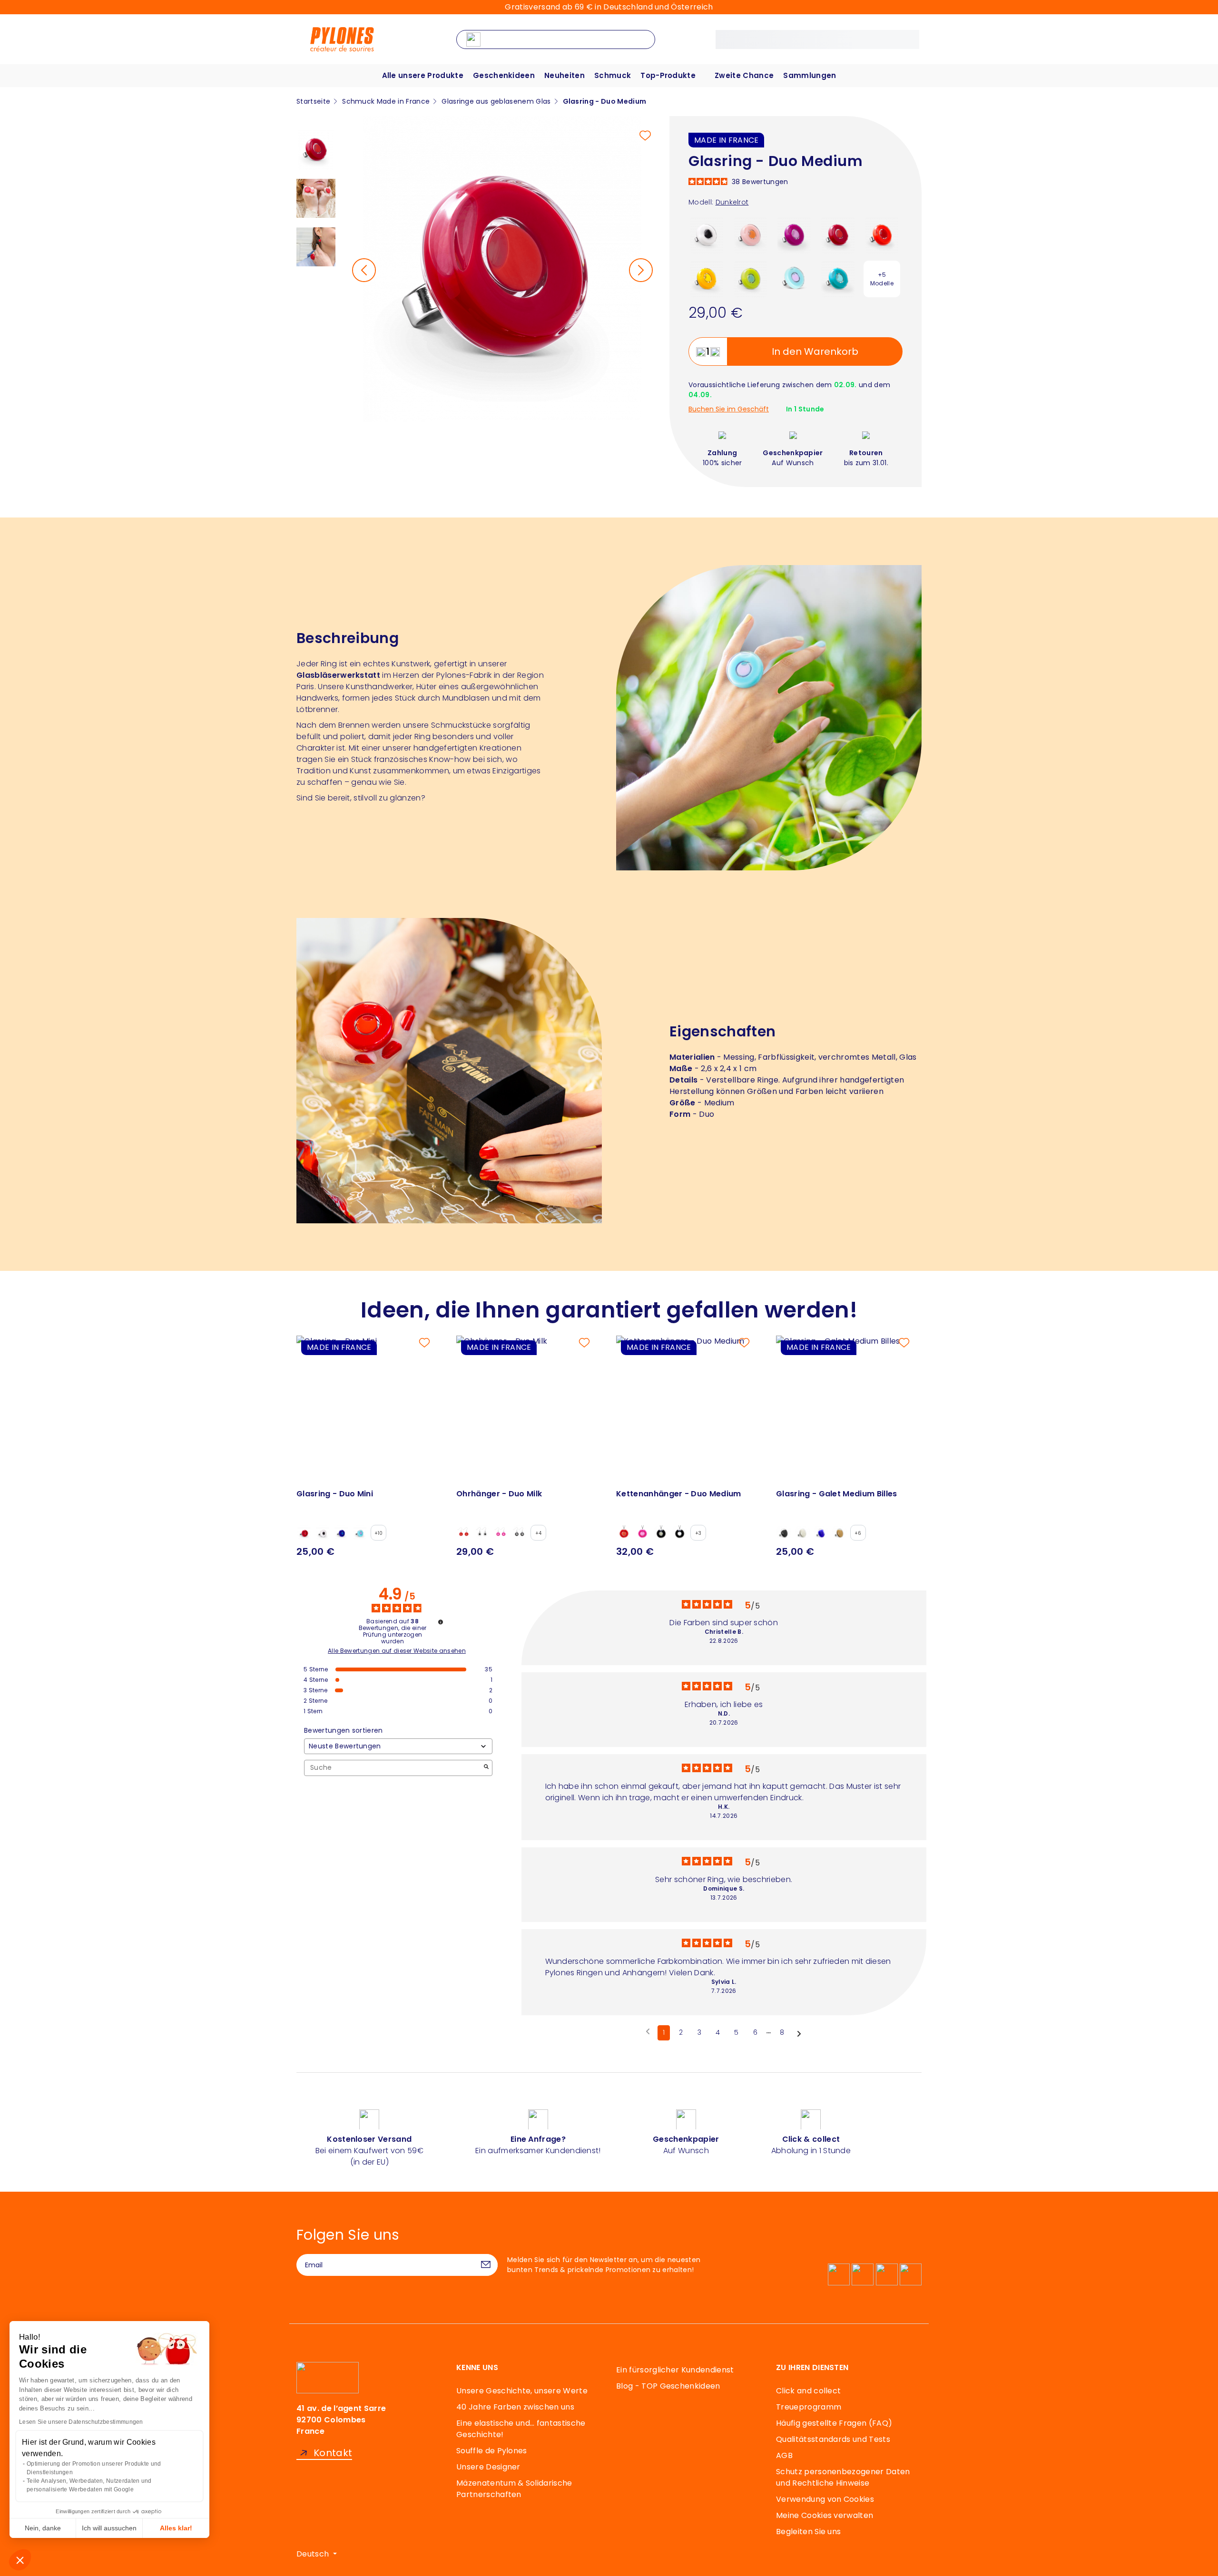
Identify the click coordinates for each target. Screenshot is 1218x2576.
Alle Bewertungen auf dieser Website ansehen (397, 1651)
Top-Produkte (668, 75)
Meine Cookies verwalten (825, 2515)
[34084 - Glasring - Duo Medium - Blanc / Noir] (707, 235)
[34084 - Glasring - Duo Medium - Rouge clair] (882, 235)
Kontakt (333, 2453)
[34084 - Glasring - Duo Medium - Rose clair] (751, 235)
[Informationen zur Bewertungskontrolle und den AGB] (441, 1622)
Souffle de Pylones (492, 2451)
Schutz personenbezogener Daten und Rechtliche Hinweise (843, 2477)
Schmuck (613, 75)
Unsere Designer (488, 2467)
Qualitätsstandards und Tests (833, 2439)
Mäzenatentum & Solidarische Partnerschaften (514, 2489)
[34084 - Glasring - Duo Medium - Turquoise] (838, 278)
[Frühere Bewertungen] (648, 2032)
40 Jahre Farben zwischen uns (515, 2407)
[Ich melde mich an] (486, 2265)
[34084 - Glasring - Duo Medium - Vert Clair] (751, 278)
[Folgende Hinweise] (799, 2033)
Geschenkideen (504, 75)
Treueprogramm (809, 2407)
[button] (20, 2560)
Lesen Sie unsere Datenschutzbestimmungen (81, 2422)
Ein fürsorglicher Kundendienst (675, 2370)
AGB (784, 2455)
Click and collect (808, 2391)
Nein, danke (43, 2528)
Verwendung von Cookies (825, 2499)
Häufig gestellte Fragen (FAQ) (834, 2423)
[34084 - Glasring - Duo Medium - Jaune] (707, 278)
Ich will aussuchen (109, 2528)
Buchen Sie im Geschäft (729, 409)
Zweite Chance (744, 75)
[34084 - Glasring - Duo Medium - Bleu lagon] (794, 278)
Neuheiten (565, 75)
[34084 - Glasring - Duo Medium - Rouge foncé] (838, 235)
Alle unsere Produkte (423, 75)
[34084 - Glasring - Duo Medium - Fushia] (794, 235)
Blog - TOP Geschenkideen (668, 2386)
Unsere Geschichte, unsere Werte (522, 2391)
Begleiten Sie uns (808, 2532)
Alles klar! (176, 2528)
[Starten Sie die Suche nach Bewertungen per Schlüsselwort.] (486, 1768)
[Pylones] (342, 39)
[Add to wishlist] (645, 136)
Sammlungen (810, 75)
